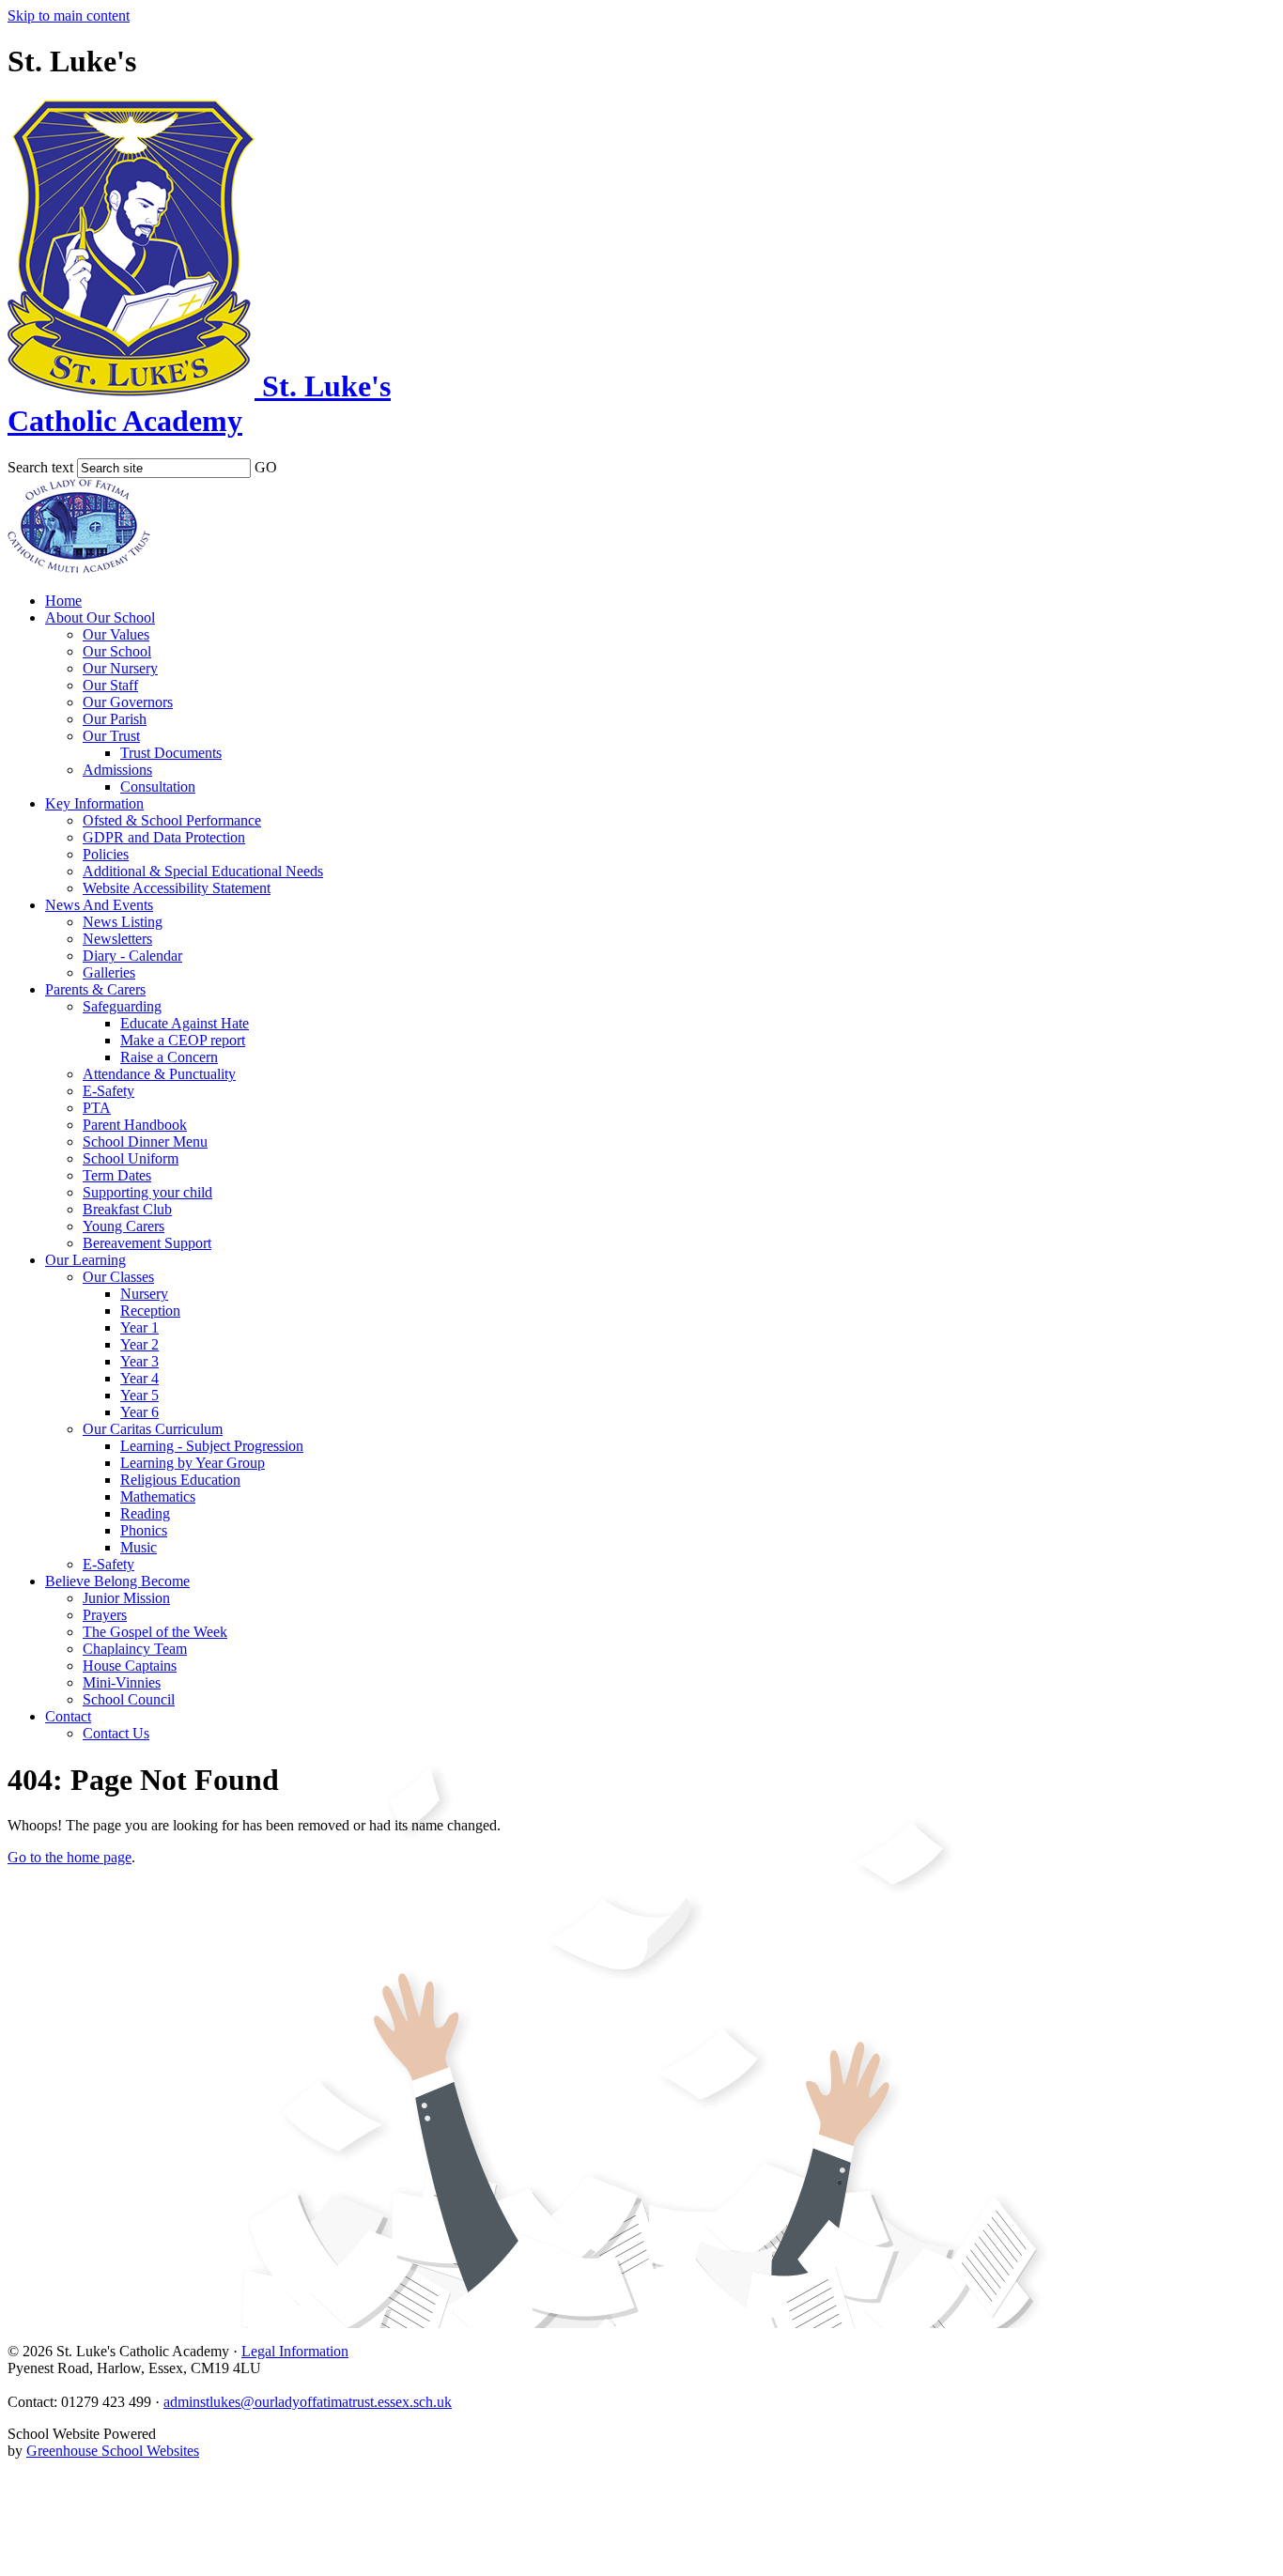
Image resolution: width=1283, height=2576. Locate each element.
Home (63, 601)
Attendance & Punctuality (159, 1074)
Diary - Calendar (132, 956)
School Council (129, 1699)
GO (266, 467)
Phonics (144, 1530)
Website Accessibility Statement (177, 888)
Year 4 (139, 1378)
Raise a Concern (169, 1057)
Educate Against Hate (185, 1023)
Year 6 (139, 1412)
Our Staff (110, 685)
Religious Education (180, 1480)
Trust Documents (171, 753)
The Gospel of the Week (155, 1632)
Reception (150, 1311)
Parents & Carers (95, 989)
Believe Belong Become (117, 1581)
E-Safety (108, 1091)
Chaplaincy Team (135, 1649)
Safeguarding (122, 1006)
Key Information (94, 803)
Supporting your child (147, 1192)
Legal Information (295, 2351)
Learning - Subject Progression (212, 1446)
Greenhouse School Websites (113, 2451)
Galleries (109, 972)
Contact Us (116, 1733)
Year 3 (139, 1361)
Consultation (158, 787)
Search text (40, 467)
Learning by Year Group (193, 1463)
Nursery (144, 1294)
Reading (145, 1513)
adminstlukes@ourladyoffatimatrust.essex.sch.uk (308, 2402)
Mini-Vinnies (122, 1682)
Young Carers (124, 1226)
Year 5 (139, 1395)
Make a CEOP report (183, 1040)
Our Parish (115, 719)
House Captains (130, 1666)
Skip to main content (69, 15)
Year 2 (139, 1344)
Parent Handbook (135, 1125)
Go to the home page (70, 1857)
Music (139, 1547)
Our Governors (128, 702)
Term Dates (117, 1175)
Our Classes (118, 1277)
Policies (106, 854)
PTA (97, 1108)
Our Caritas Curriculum (153, 1429)
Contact (68, 1716)
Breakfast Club (127, 1209)
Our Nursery (120, 668)
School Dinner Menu (145, 1141)
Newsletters (117, 939)
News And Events (99, 905)
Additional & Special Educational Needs (203, 871)
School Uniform (131, 1158)
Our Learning (85, 1260)
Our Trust (111, 736)
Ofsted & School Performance (172, 820)
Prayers (105, 1615)
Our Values (116, 634)
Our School (117, 651)
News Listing (123, 922)
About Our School (100, 617)
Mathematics (158, 1496)
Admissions (117, 770)
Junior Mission (126, 1598)
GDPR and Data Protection (164, 837)
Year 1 (139, 1327)
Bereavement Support (147, 1243)
